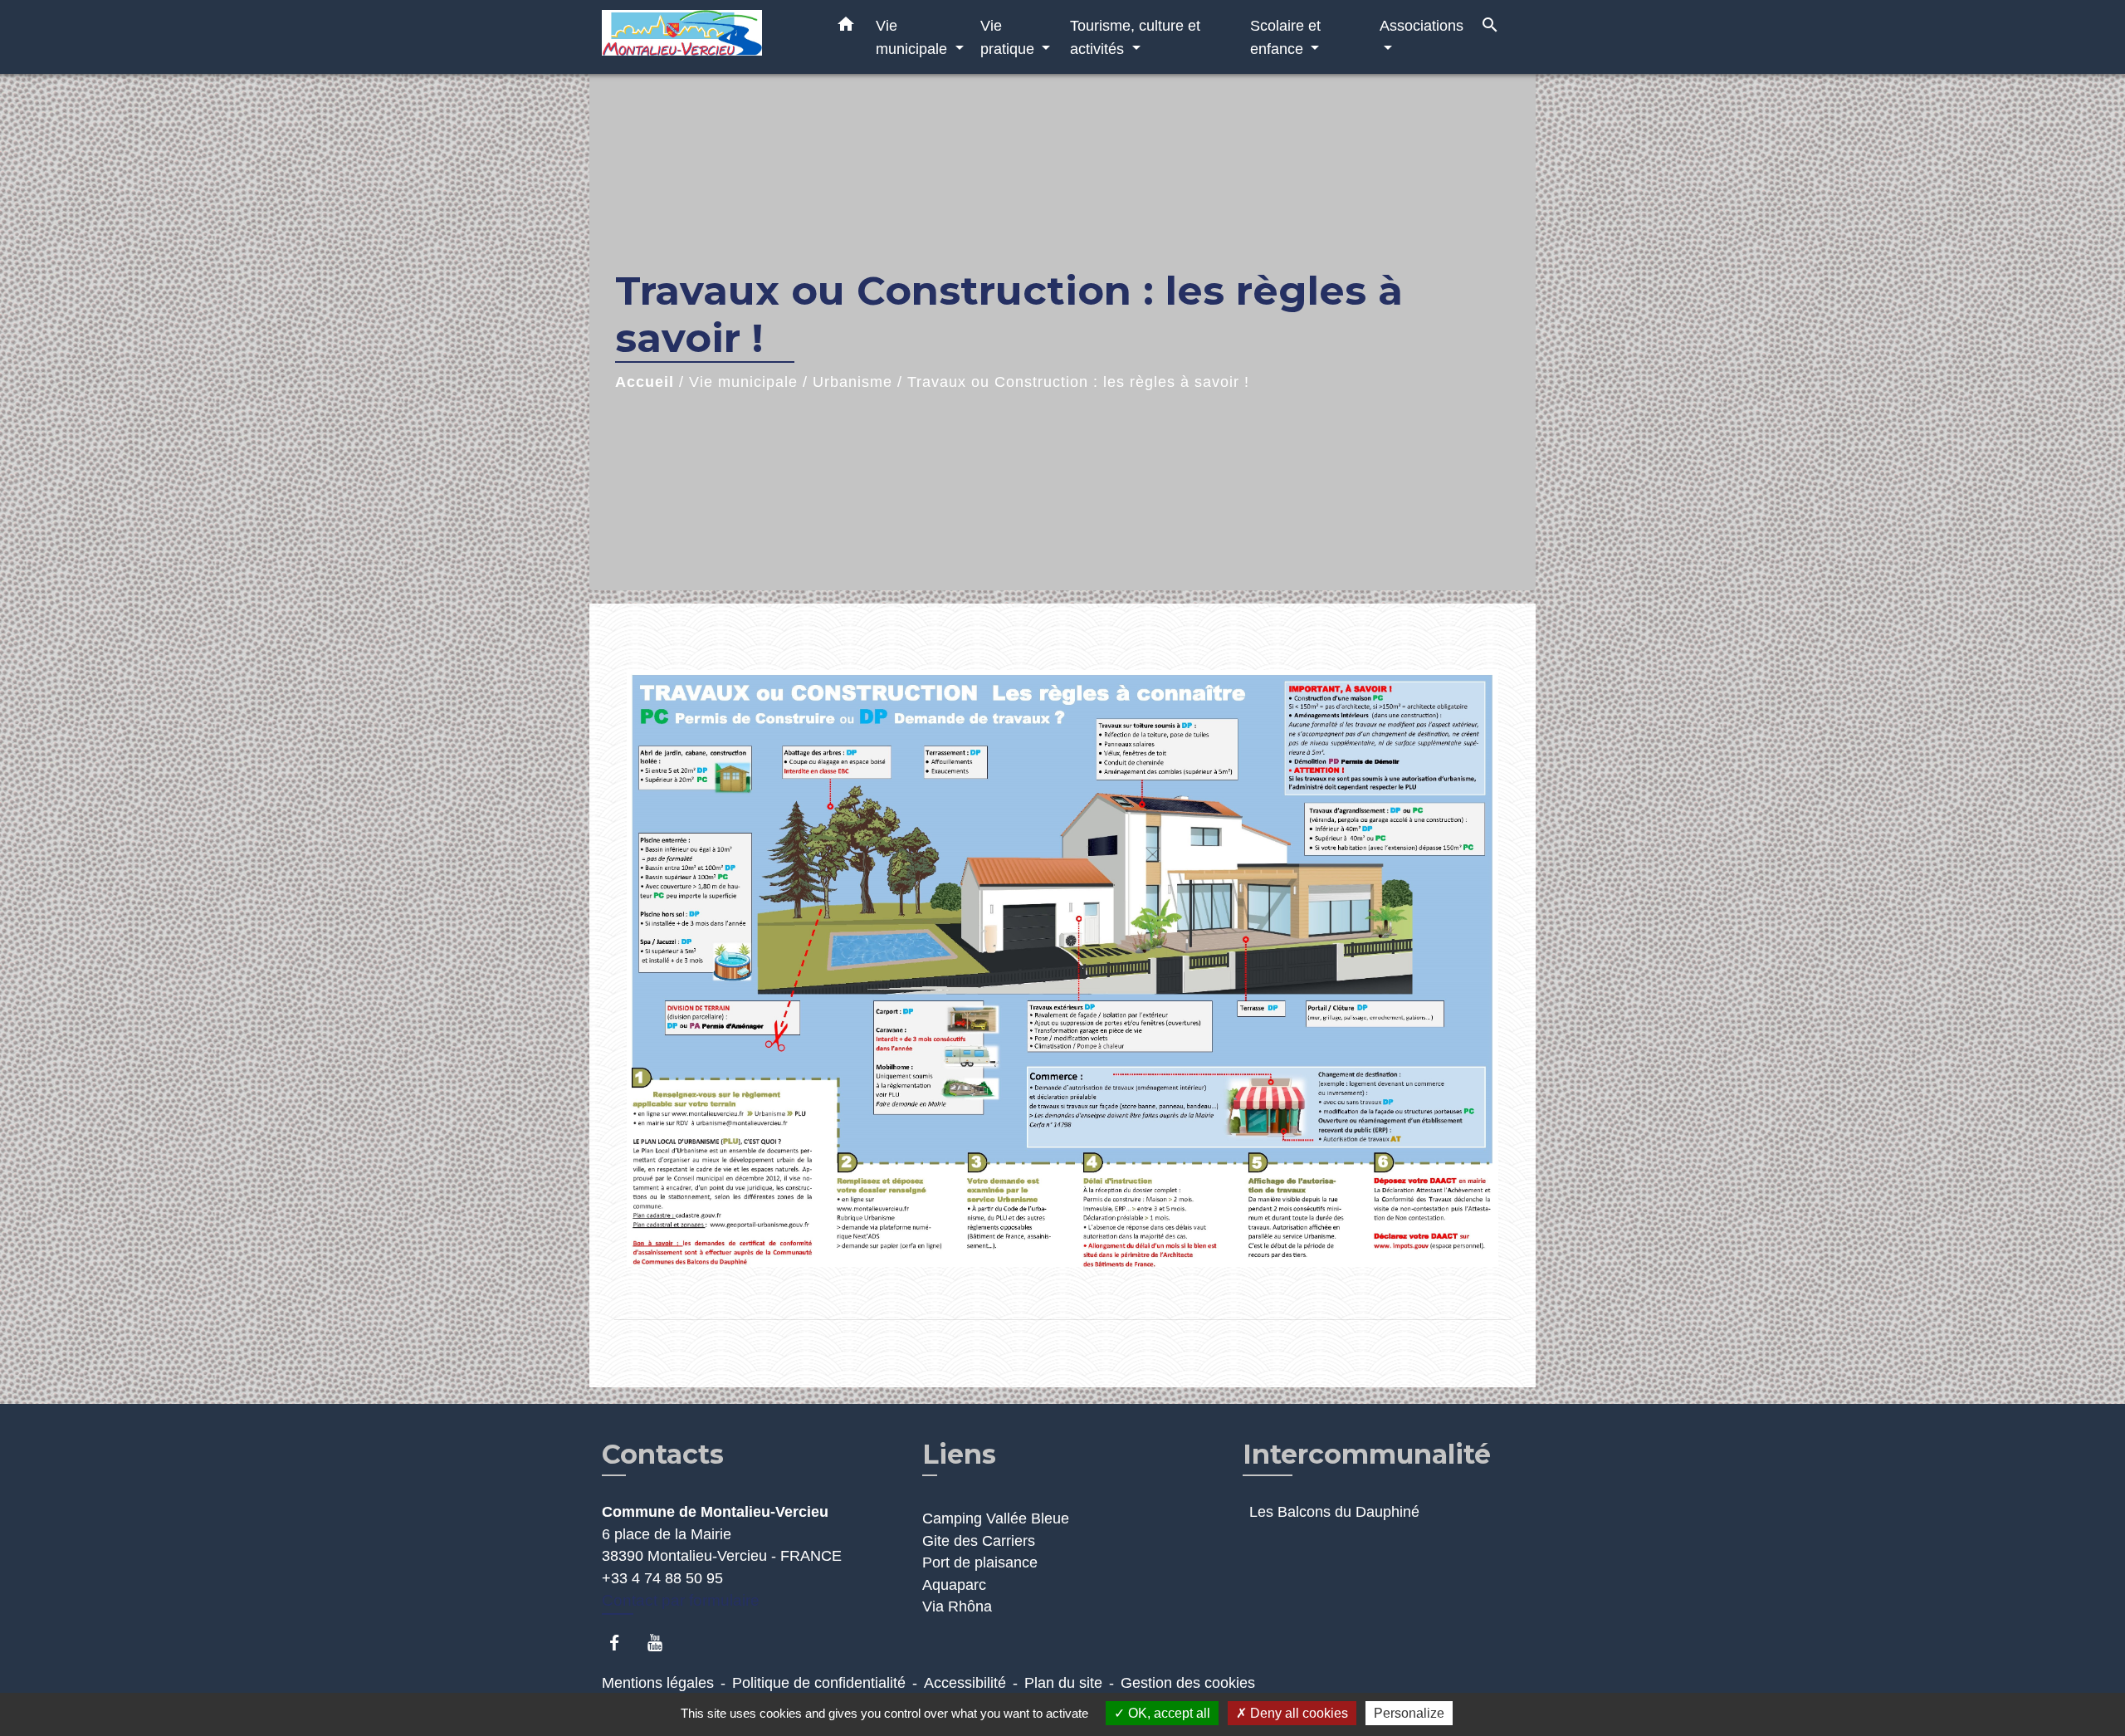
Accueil (645, 382)
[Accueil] (706, 37)
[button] (846, 27)
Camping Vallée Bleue (996, 1518)
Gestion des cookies (1188, 1683)
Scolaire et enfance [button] (1285, 37)
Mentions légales (658, 1683)
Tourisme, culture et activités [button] (1135, 37)
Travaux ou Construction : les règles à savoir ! (1078, 382)
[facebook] (622, 1643)
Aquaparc (954, 1585)
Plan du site (1063, 1683)
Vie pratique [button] (1009, 37)
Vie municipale (743, 382)
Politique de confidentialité (819, 1683)
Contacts (663, 1455)
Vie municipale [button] (914, 37)
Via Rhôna (957, 1606)
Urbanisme (852, 382)
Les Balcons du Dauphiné (1334, 1512)
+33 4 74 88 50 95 (662, 1578)
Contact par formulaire (681, 1600)
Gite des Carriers (979, 1541)
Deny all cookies (1297, 1713)
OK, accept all (1168, 1713)
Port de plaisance (980, 1562)
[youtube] (663, 1643)
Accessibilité (965, 1683)
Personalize (1409, 1713)
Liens (959, 1454)
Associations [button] (1422, 25)
